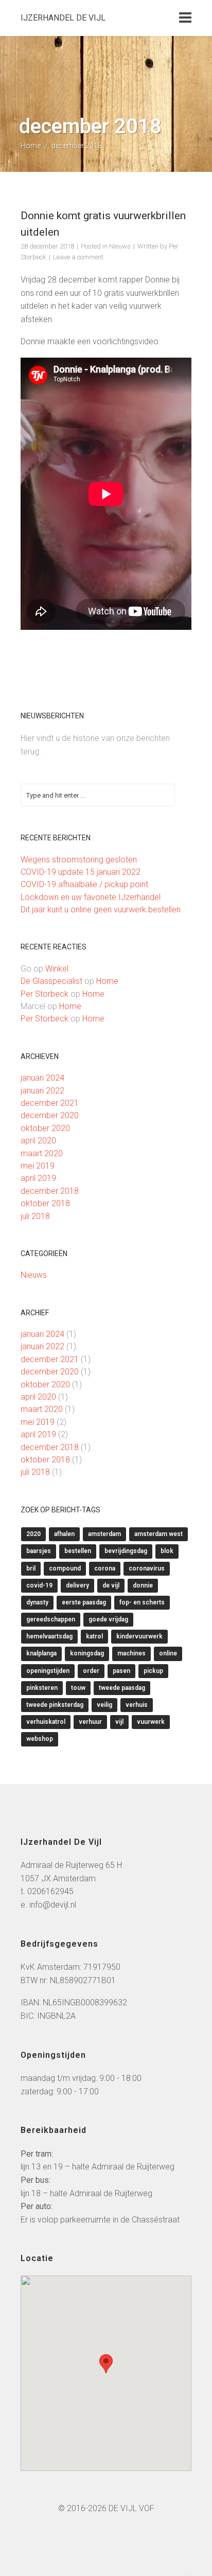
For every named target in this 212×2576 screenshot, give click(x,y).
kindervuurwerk (139, 1636)
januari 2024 (42, 1078)
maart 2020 (42, 1153)
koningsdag (87, 1653)
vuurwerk (151, 1722)
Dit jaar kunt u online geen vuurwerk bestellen (101, 910)
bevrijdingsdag (126, 1551)
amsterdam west (158, 1534)
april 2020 (38, 1141)
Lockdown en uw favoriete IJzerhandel (91, 897)
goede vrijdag (108, 1619)
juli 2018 (35, 1216)
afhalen (64, 1534)
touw (78, 1688)
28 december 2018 (47, 246)
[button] (106, 2364)
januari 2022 (42, 1091)
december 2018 (50, 1191)
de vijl (111, 1585)
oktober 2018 (45, 1203)
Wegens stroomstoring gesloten (79, 860)
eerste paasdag (84, 1602)
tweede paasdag (122, 1688)
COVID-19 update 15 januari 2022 (81, 872)
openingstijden (48, 1671)
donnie (143, 1585)
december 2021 (50, 1103)
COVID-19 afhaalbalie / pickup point (84, 884)
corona (105, 1568)
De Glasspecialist (51, 981)
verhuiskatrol (46, 1722)
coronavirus (147, 1568)
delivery (77, 1585)
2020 (33, 1534)
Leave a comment (78, 257)
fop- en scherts (142, 1602)
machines (131, 1653)
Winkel (57, 969)
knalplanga (41, 1653)
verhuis (137, 1705)
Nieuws (120, 246)
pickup (153, 1671)
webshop (40, 1739)
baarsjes (39, 1551)
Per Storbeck (45, 994)
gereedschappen (51, 1619)
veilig (104, 1705)
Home (31, 146)
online (168, 1653)
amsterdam (104, 1534)
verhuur (90, 1722)
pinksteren (42, 1688)
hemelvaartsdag (49, 1636)
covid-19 (39, 1585)
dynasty (37, 1602)
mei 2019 (38, 1166)
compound (65, 1568)
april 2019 (38, 1178)
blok (167, 1551)
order (91, 1671)
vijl (119, 1722)
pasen (121, 1671)
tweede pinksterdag (55, 1705)
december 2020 (50, 1115)
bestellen (78, 1551)
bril (31, 1568)
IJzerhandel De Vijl (63, 18)
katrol (94, 1636)
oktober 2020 (45, 1128)
